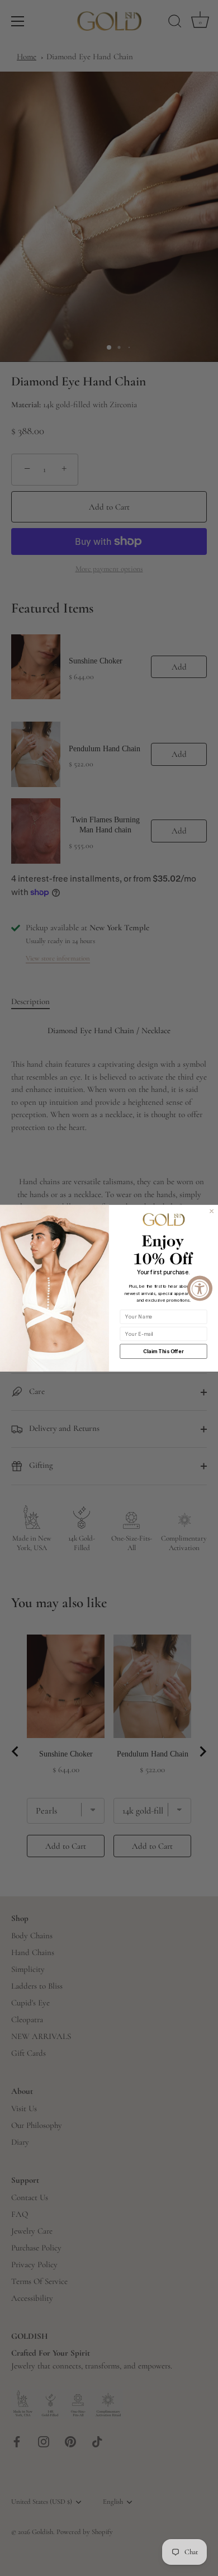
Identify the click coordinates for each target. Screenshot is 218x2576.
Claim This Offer (163, 1351)
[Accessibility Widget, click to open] (200, 1288)
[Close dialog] (212, 1211)
